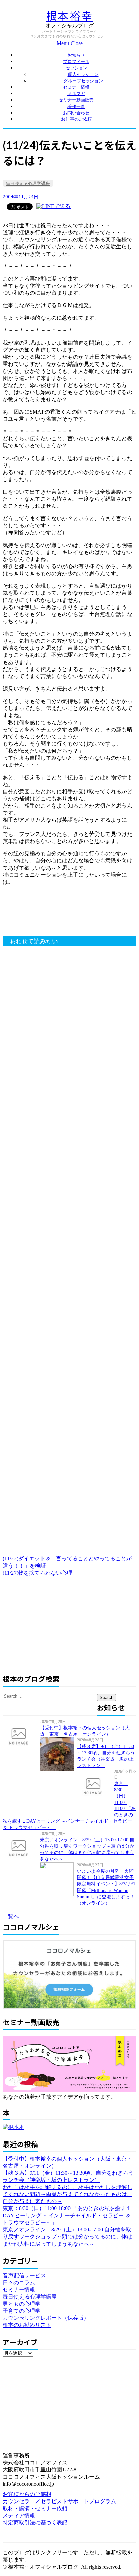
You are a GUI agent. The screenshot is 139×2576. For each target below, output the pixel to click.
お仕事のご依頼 (76, 119)
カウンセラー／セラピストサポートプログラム (59, 2501)
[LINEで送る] (53, 206)
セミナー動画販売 (76, 100)
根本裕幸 (69, 16)
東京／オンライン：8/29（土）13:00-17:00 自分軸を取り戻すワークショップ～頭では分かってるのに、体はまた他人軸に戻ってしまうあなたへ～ (67, 2237)
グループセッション (83, 81)
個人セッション (83, 74)
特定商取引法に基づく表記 (35, 2523)
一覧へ (11, 1916)
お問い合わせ (76, 113)
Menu (63, 43)
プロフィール (76, 62)
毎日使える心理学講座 (28, 184)
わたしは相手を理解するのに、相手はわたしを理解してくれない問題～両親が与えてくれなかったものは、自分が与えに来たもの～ (67, 2194)
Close (77, 43)
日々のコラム (19, 2282)
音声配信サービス (24, 2275)
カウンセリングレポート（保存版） (46, 2318)
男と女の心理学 (22, 2304)
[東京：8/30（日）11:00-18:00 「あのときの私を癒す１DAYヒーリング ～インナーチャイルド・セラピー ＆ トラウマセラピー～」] (95, 1786)
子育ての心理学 (22, 2311)
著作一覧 (76, 106)
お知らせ (76, 55)
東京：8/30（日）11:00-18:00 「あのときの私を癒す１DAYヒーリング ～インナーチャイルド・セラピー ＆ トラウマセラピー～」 (67, 2215)
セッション (76, 68)
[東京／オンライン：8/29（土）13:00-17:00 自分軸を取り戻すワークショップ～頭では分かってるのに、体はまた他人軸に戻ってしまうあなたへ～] (21, 1848)
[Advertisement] (60, 914)
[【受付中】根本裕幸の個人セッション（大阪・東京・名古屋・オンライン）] (21, 1736)
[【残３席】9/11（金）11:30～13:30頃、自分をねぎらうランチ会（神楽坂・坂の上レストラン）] (58, 1754)
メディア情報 (19, 2515)
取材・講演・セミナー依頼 (35, 2508)
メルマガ (76, 94)
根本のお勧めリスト (27, 2325)
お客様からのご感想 (27, 2494)
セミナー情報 (76, 87)
